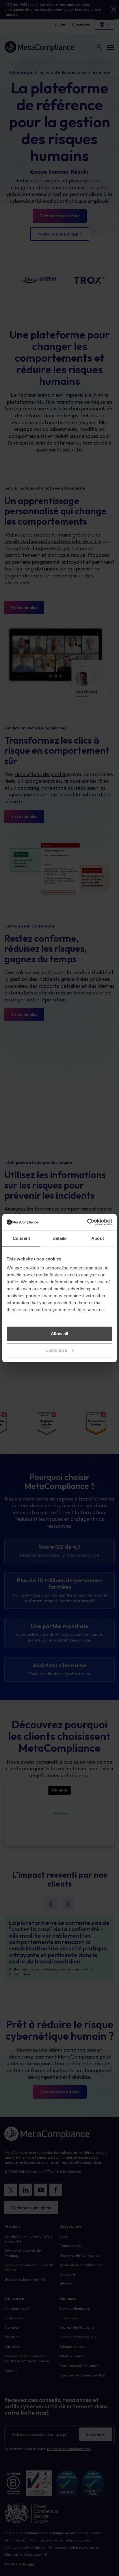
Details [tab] (60, 1238)
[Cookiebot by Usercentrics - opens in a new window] (87, 1222)
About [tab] (98, 1238)
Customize (56, 1350)
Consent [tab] (21, 1238)
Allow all (59, 1334)
